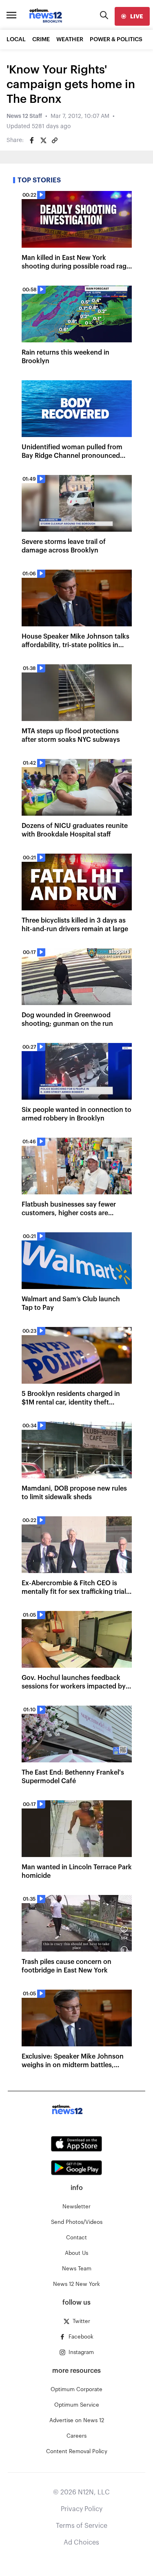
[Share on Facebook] (32, 140)
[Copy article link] (55, 140)
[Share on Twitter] (43, 140)
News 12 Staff (24, 116)
